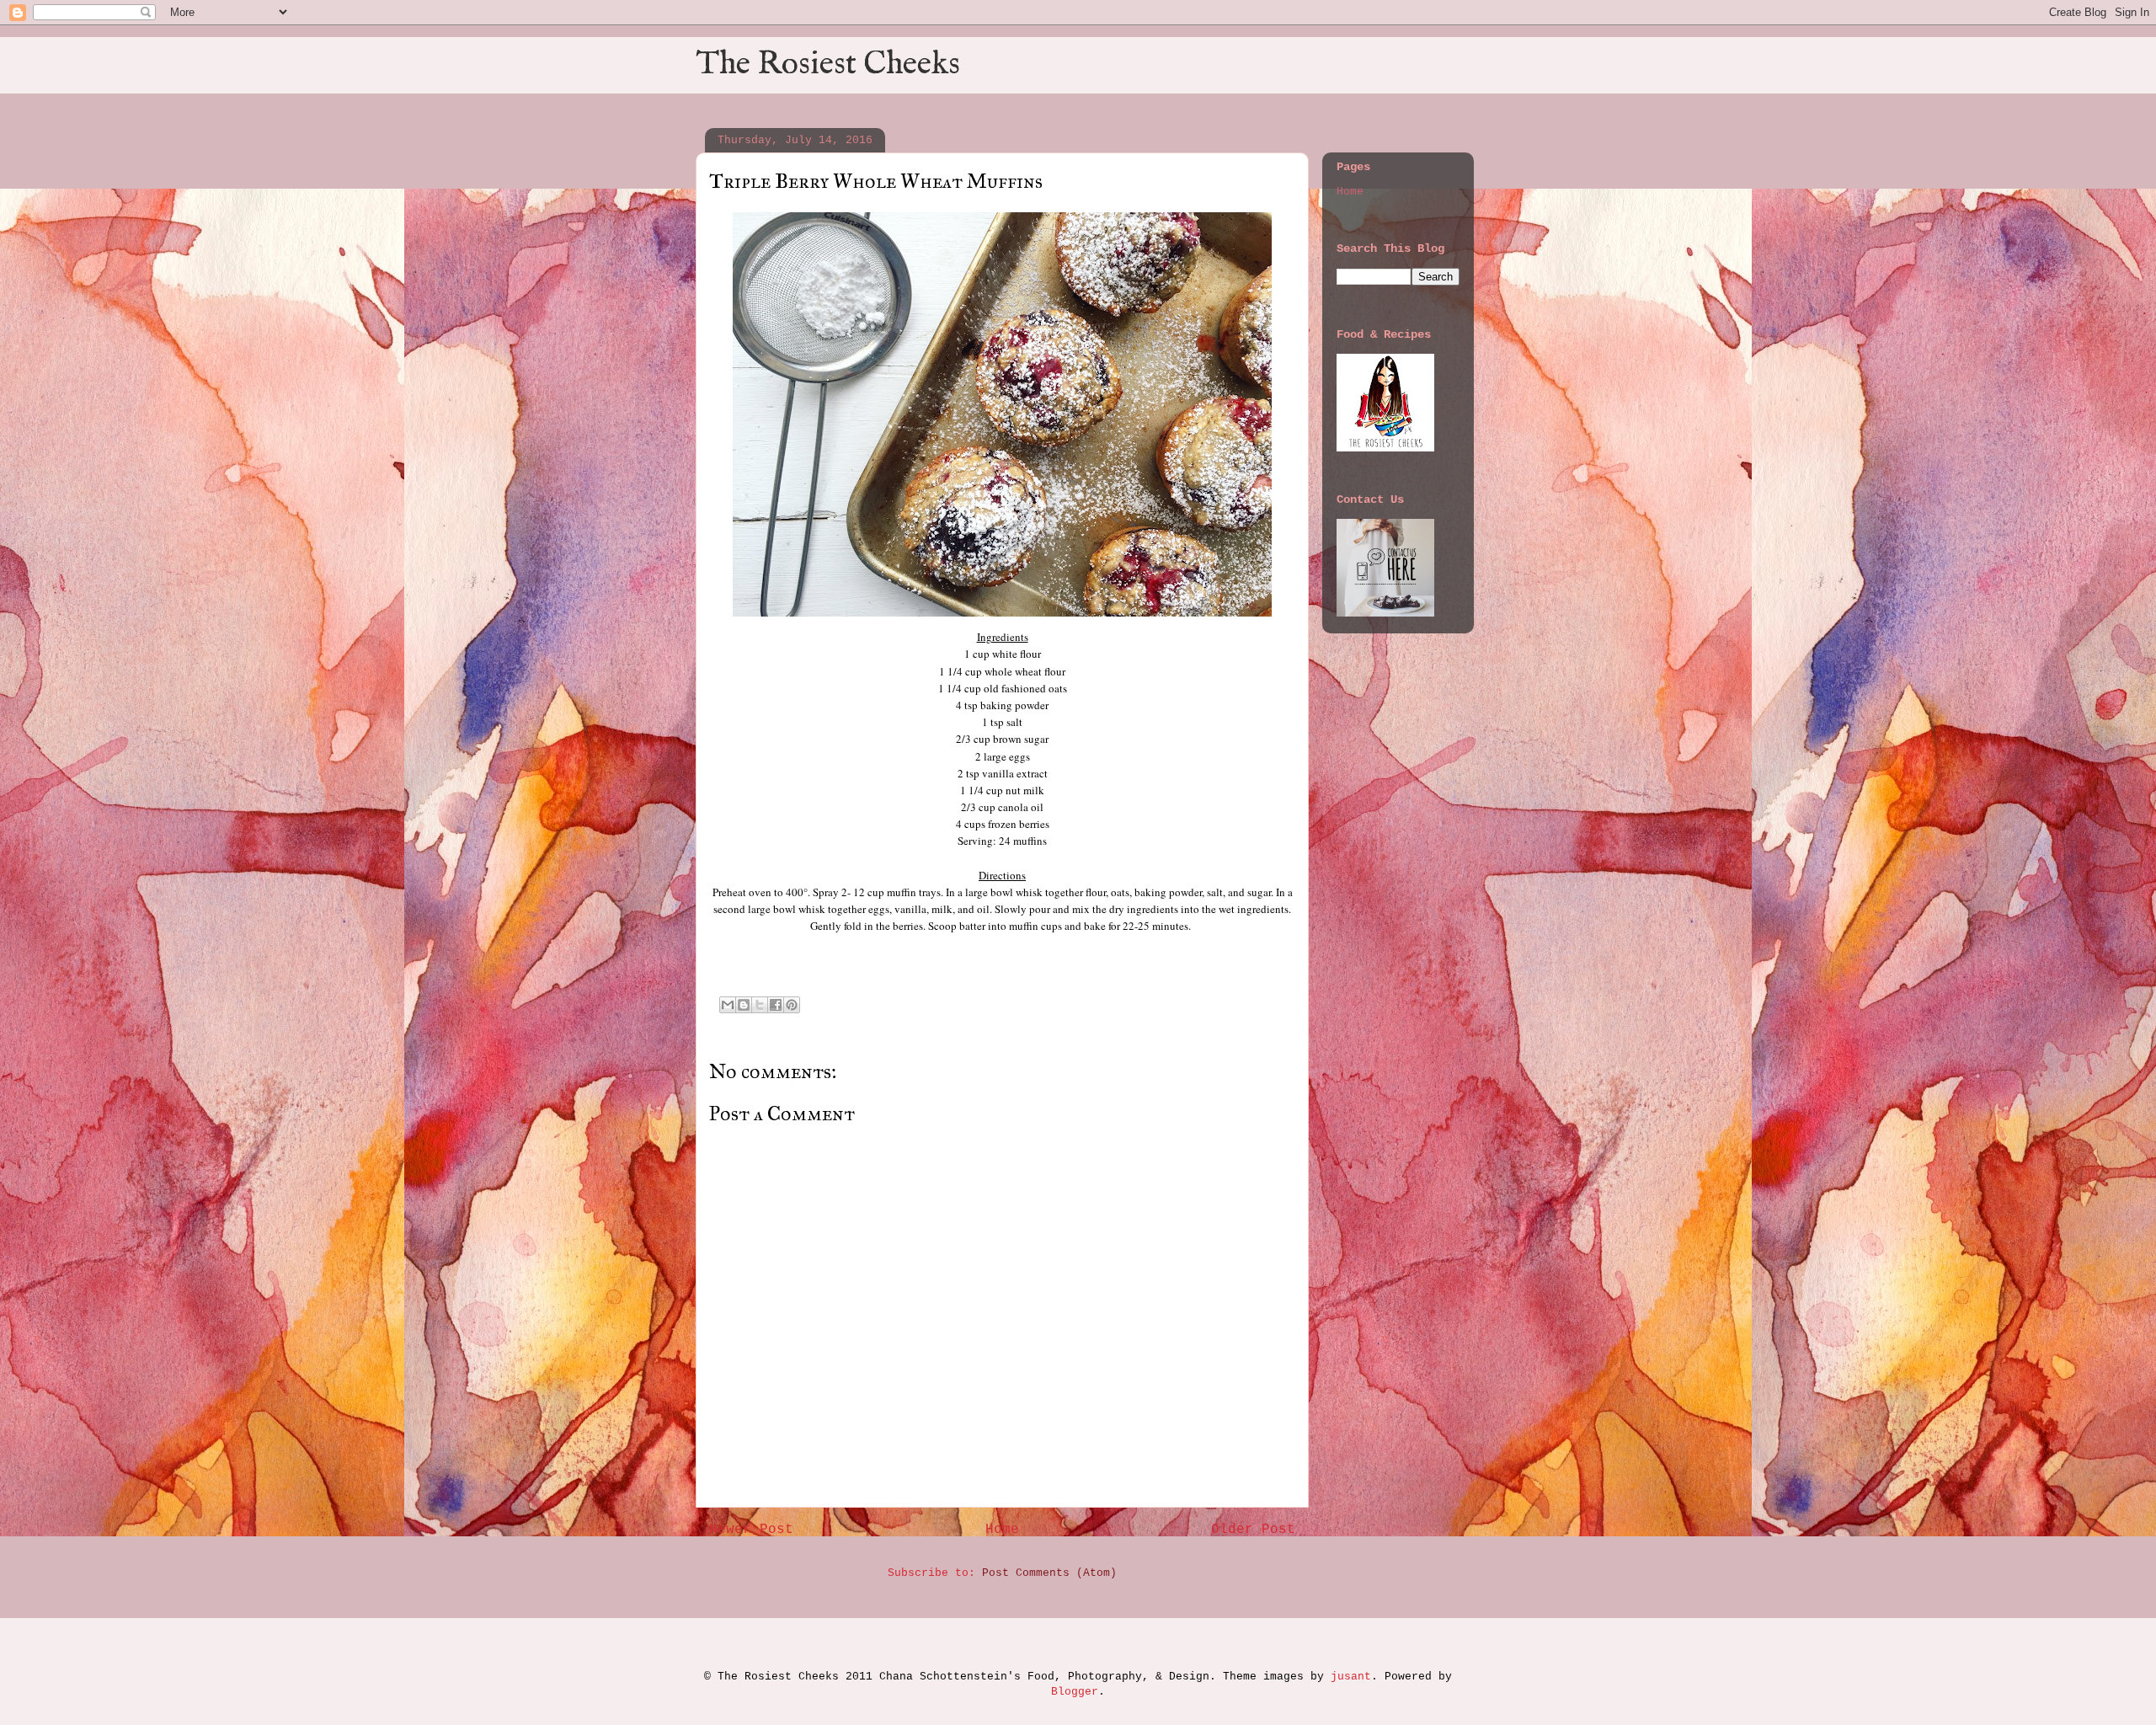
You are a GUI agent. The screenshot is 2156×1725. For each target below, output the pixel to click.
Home (1002, 1530)
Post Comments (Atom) (1049, 1573)
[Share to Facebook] (776, 1005)
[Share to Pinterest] (792, 1005)
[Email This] (728, 1005)
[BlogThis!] (744, 1005)
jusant (1351, 1677)
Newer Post (751, 1530)
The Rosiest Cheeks (828, 65)
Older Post (1253, 1530)
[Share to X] (760, 1005)
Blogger (1075, 1692)
